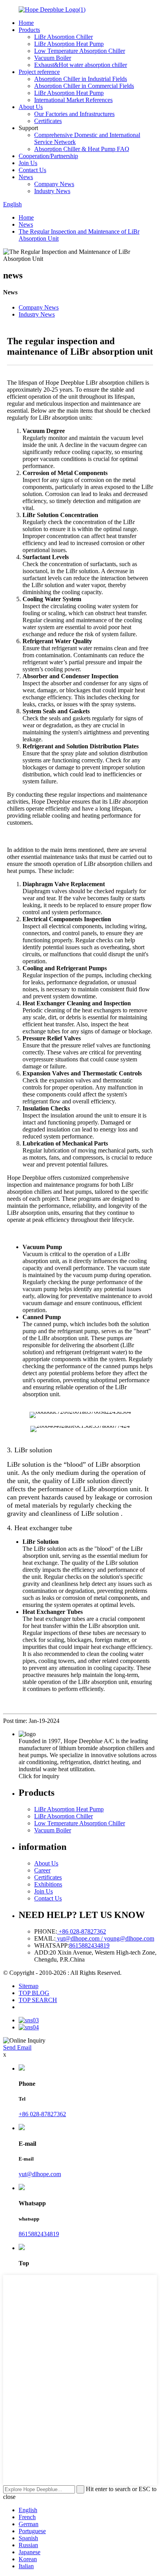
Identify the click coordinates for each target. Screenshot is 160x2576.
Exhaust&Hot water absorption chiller (81, 65)
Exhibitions (48, 1884)
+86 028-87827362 (82, 1931)
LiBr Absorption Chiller (63, 37)
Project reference (39, 72)
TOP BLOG (34, 1993)
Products (29, 30)
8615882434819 (89, 1945)
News (26, 177)
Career (42, 1870)
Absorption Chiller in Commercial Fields (84, 86)
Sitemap (29, 1986)
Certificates (48, 121)
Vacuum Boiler (53, 58)
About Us (31, 107)
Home (26, 23)
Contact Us (32, 170)
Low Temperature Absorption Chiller (80, 51)
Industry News (52, 191)
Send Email (17, 2047)
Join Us (28, 163)
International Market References (73, 100)
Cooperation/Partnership (48, 156)
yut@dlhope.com (40, 2174)
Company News (54, 184)
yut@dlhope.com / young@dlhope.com (105, 1938)
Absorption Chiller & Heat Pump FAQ (82, 149)
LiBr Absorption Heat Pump (69, 44)
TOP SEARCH (38, 2000)
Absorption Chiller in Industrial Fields (81, 79)
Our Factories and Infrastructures (74, 114)
